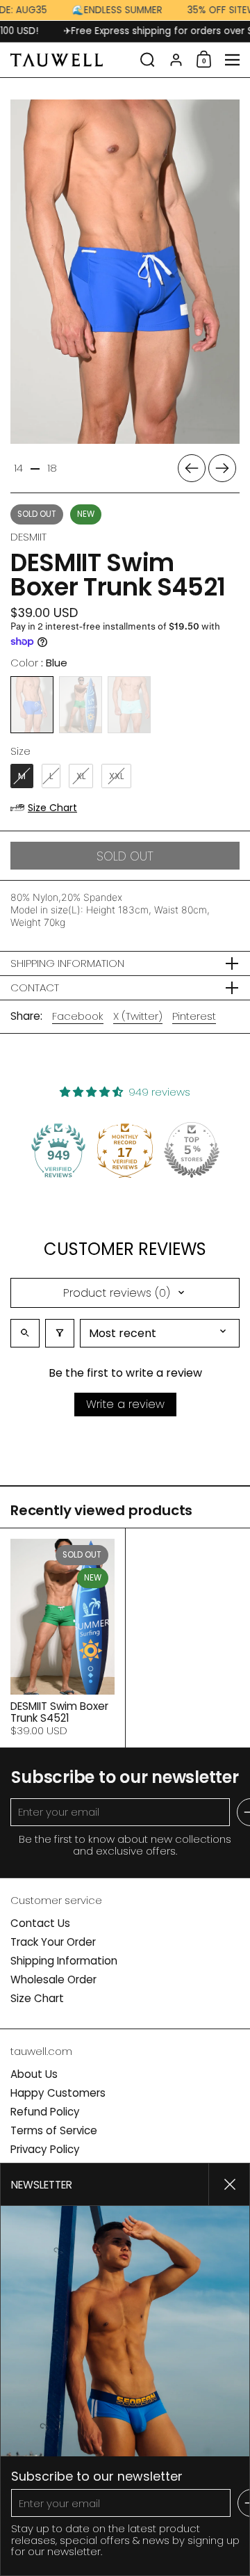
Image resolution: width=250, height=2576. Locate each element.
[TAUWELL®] (71, 60)
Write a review (125, 1404)
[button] (148, 60)
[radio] (32, 705)
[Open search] (25, 1333)
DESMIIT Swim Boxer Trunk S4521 (62, 1638)
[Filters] (60, 1333)
